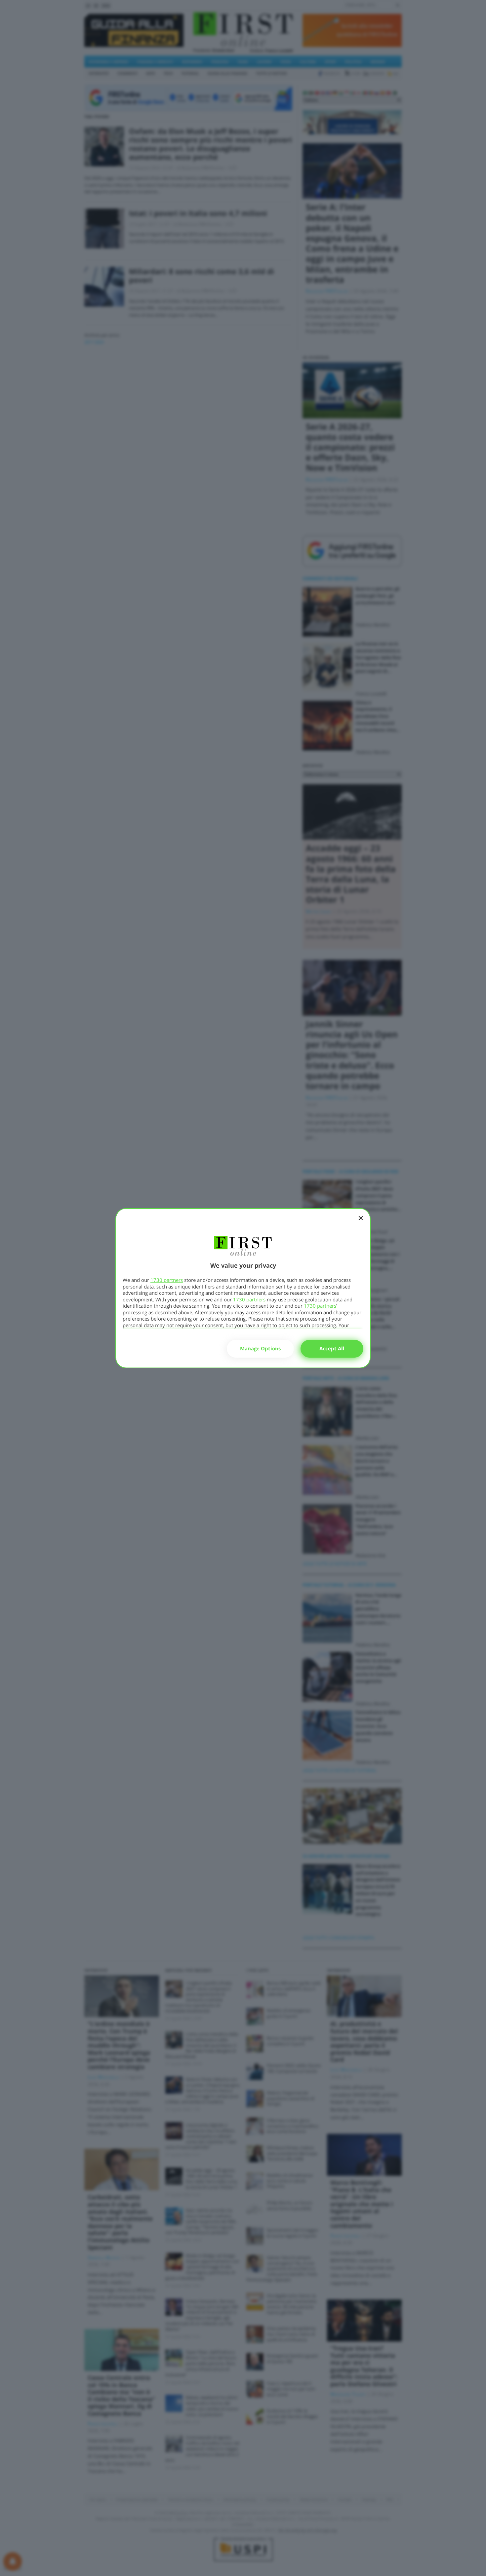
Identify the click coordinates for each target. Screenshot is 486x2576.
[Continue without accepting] (361, 1222)
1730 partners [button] (167, 1280)
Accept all (332, 1348)
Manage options (260, 1348)
